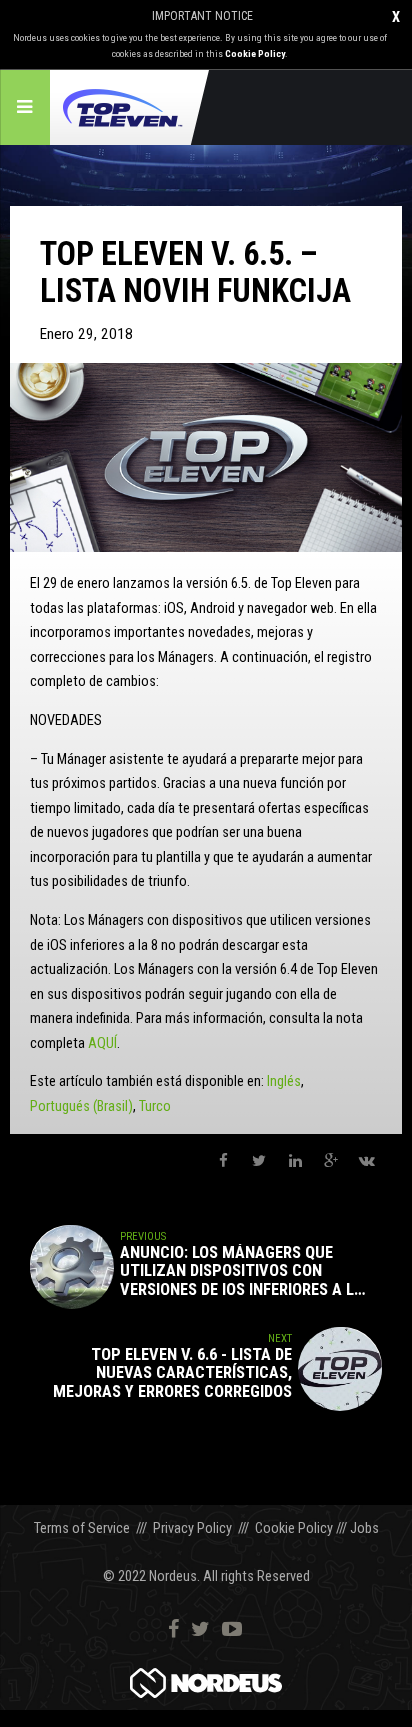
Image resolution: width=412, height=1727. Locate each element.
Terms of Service (82, 1528)
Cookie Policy (255, 53)
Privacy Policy (192, 1528)
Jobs (364, 1528)
